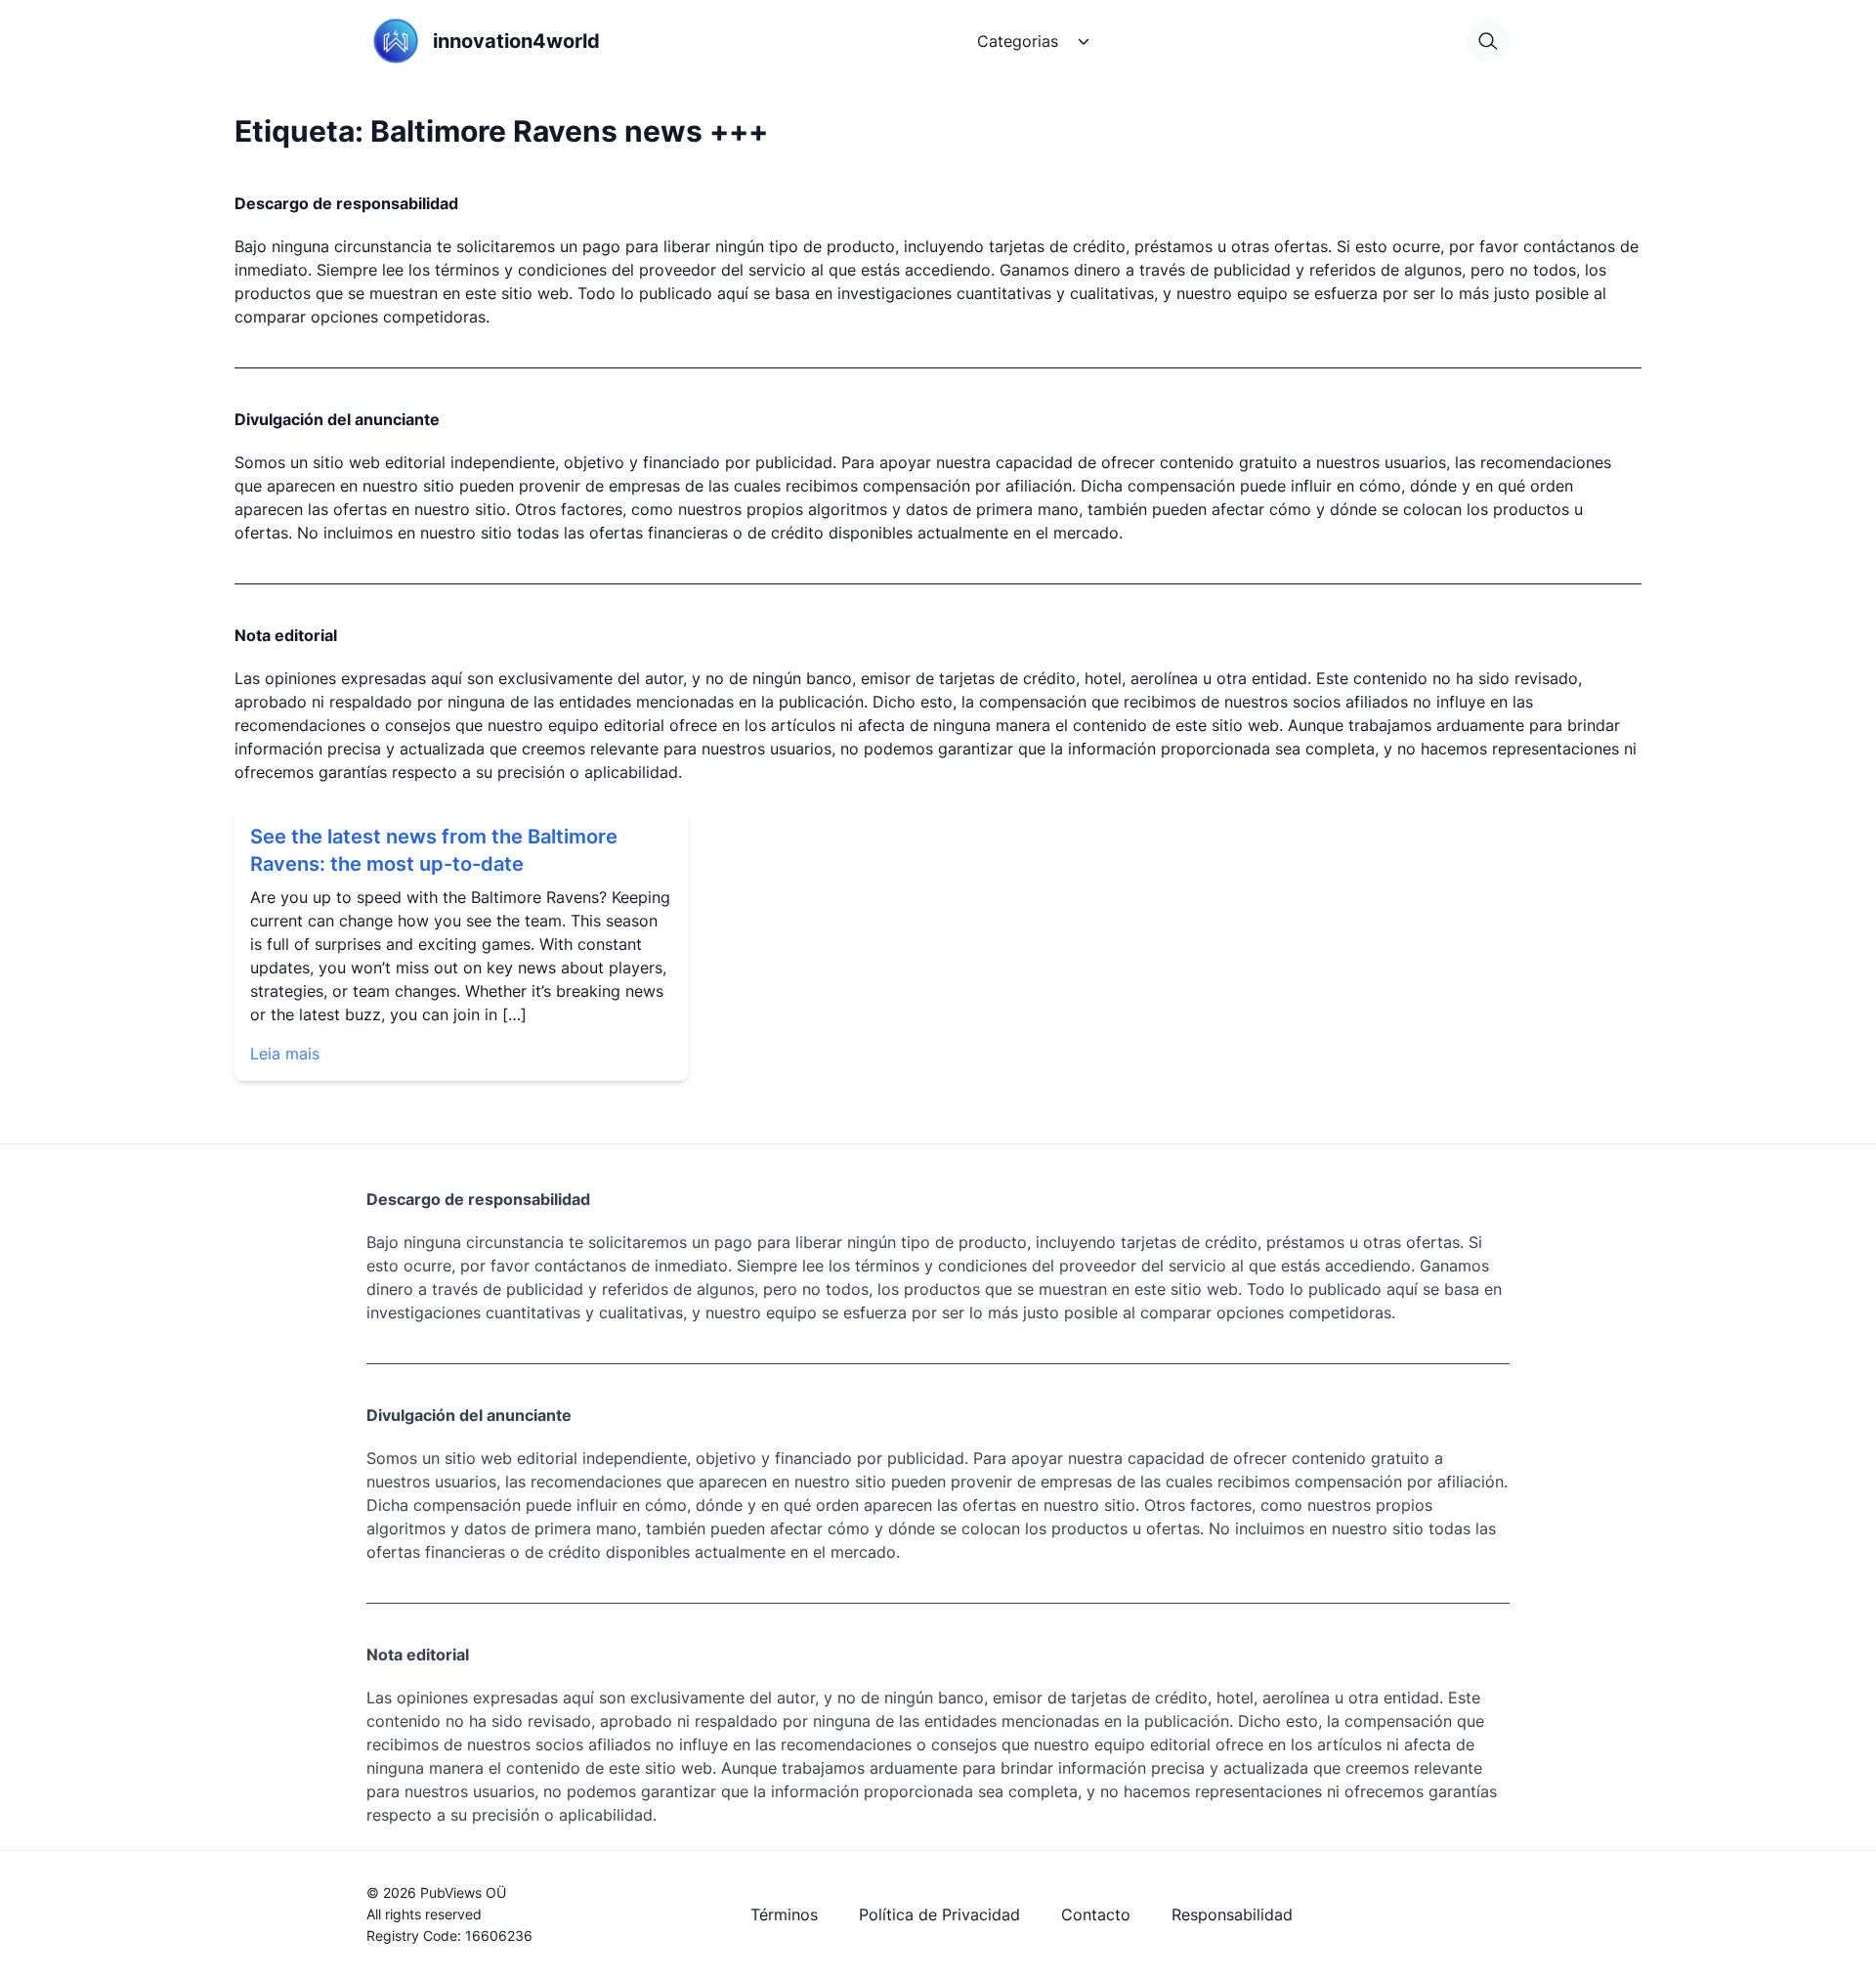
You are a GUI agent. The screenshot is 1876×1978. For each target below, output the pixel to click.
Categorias (1018, 41)
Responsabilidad (1232, 1914)
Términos (784, 1914)
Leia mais (285, 1053)
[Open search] (1488, 41)
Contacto (1096, 1914)
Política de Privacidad (939, 1914)
